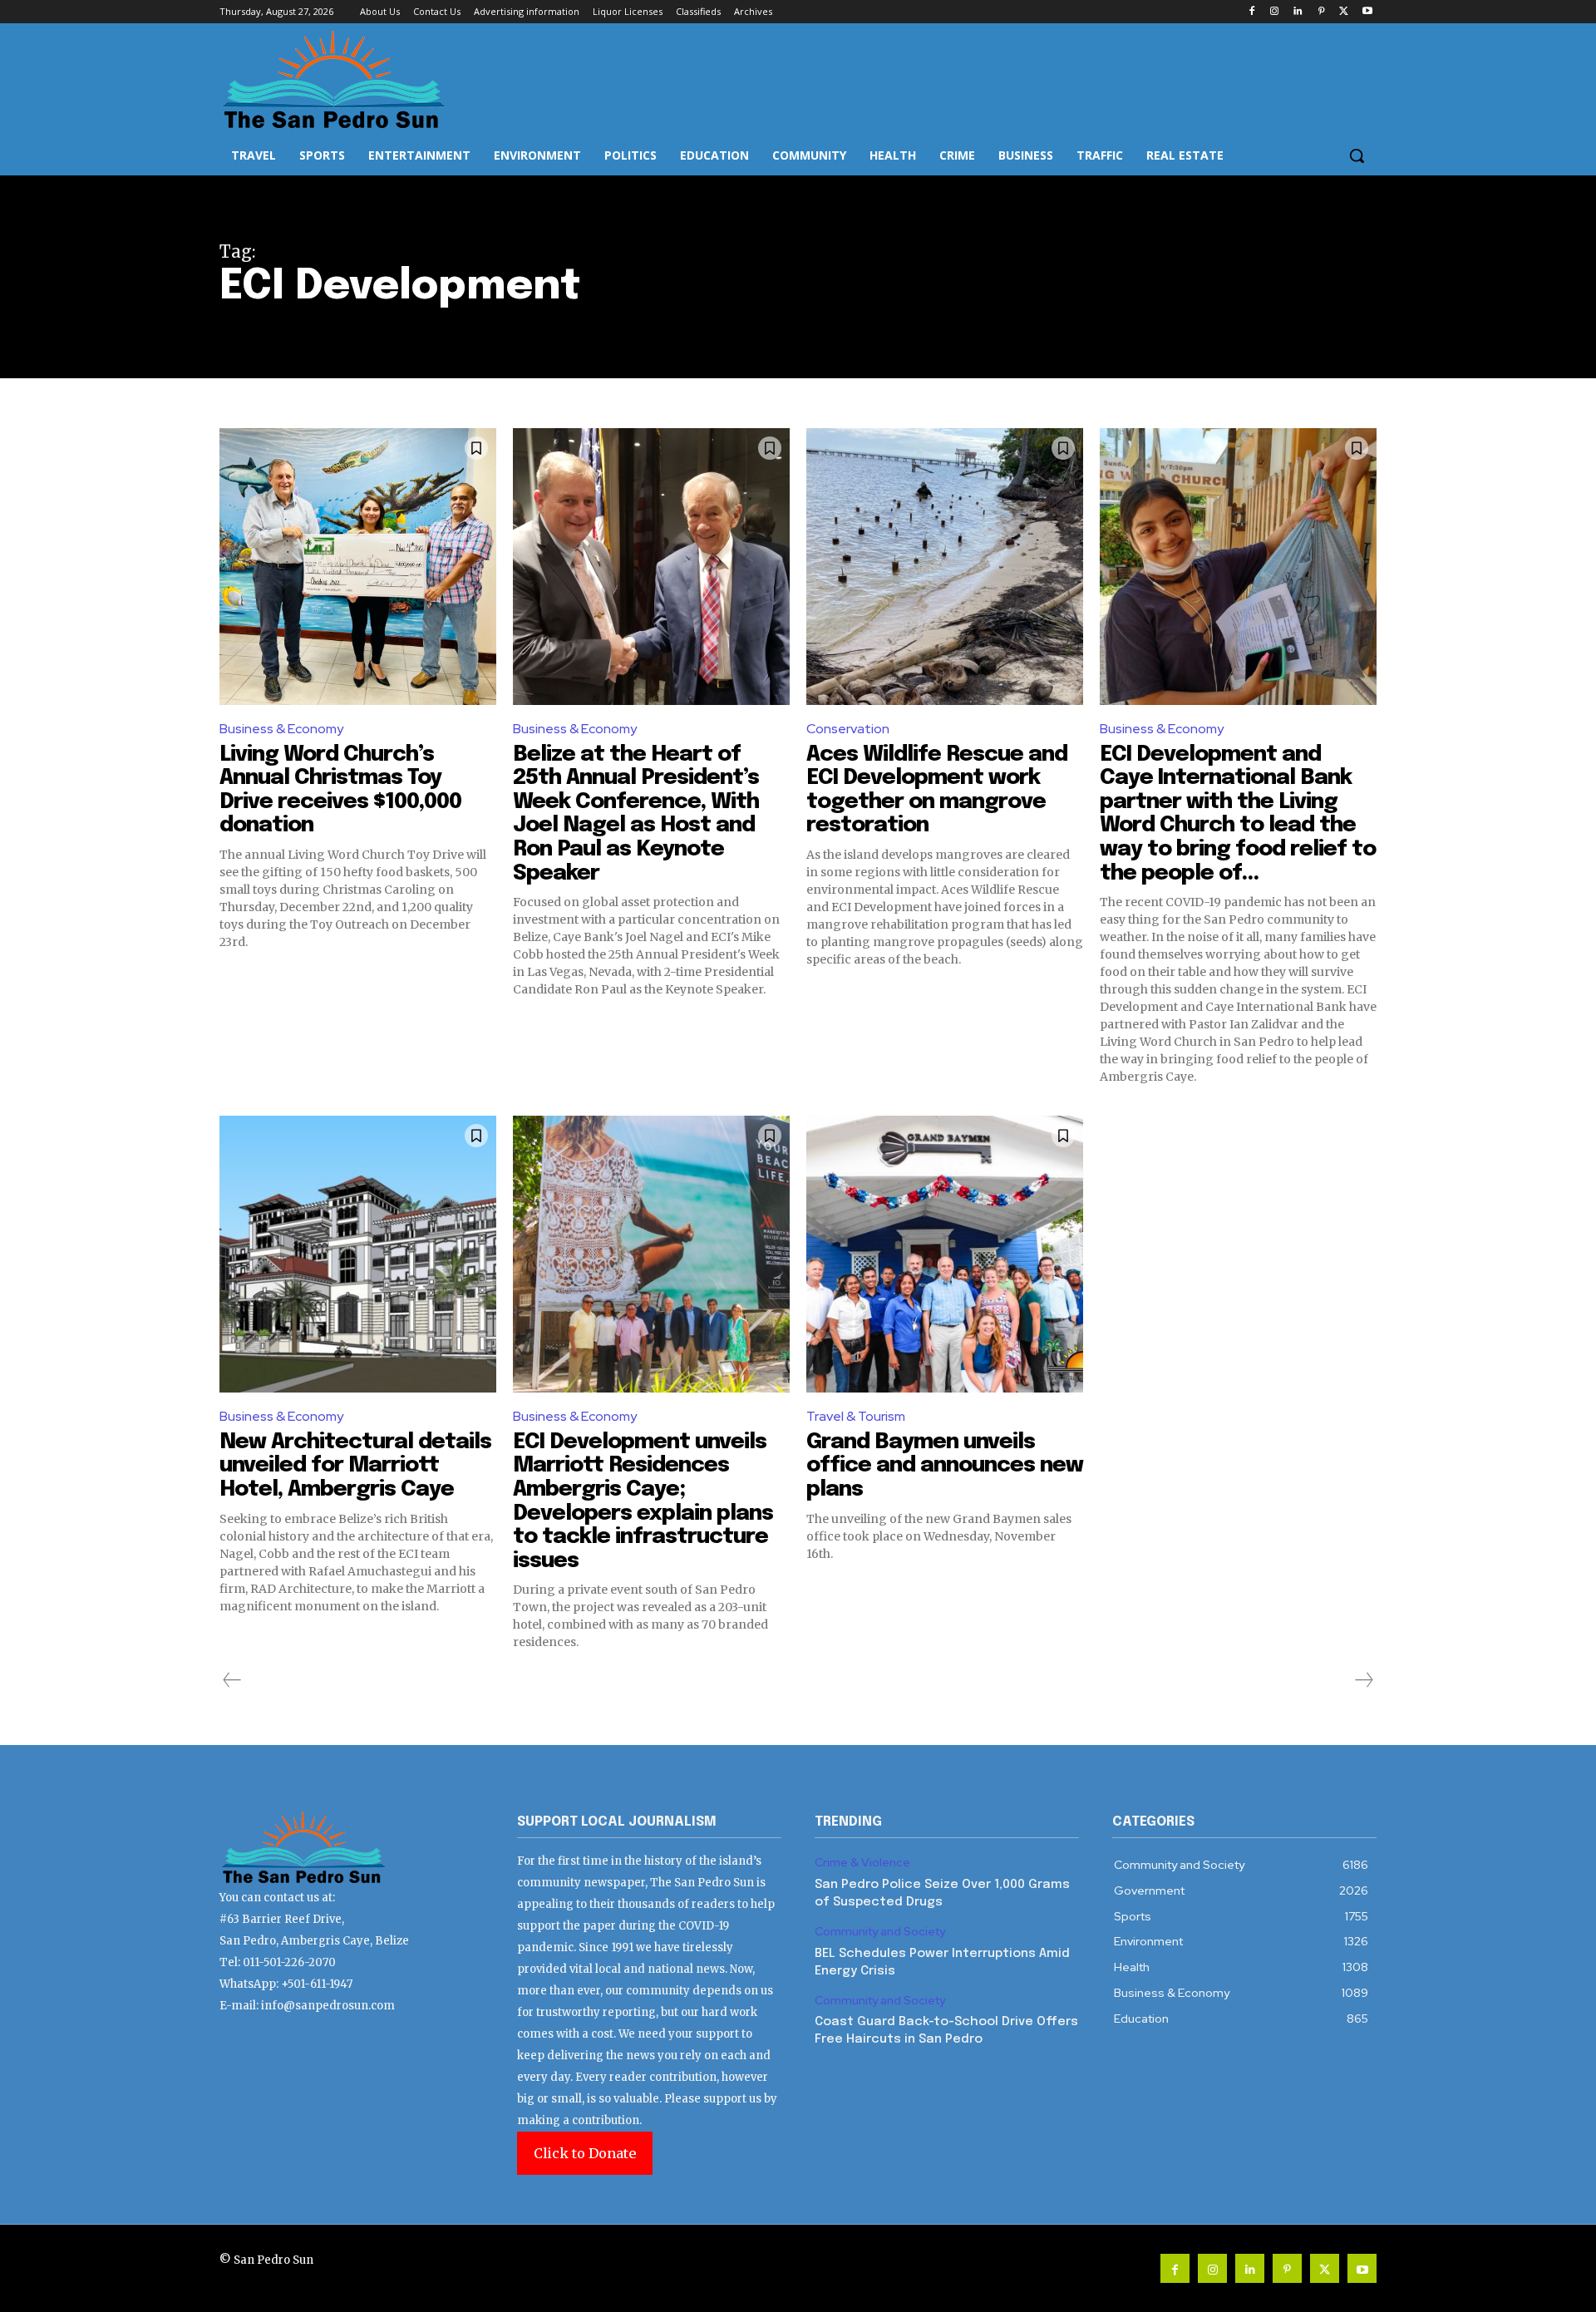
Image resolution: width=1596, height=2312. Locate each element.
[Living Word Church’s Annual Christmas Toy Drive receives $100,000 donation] (358, 567)
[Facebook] (1251, 12)
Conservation (848, 729)
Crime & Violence (862, 1863)
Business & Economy (281, 729)
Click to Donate (585, 2153)
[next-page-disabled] (1363, 1680)
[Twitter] (1344, 12)
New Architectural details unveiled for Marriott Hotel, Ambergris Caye (355, 1466)
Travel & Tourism (856, 1416)
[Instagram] (1275, 12)
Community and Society (880, 1932)
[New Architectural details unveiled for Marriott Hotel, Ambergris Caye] (358, 1254)
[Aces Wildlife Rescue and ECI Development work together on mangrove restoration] (945, 567)
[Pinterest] (1321, 12)
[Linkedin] (1298, 12)
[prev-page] (232, 1680)
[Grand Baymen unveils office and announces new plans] (945, 1254)
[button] (1357, 155)
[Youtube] (1367, 12)
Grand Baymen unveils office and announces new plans (945, 1466)
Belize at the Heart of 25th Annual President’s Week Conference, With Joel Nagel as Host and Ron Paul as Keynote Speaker (636, 814)
